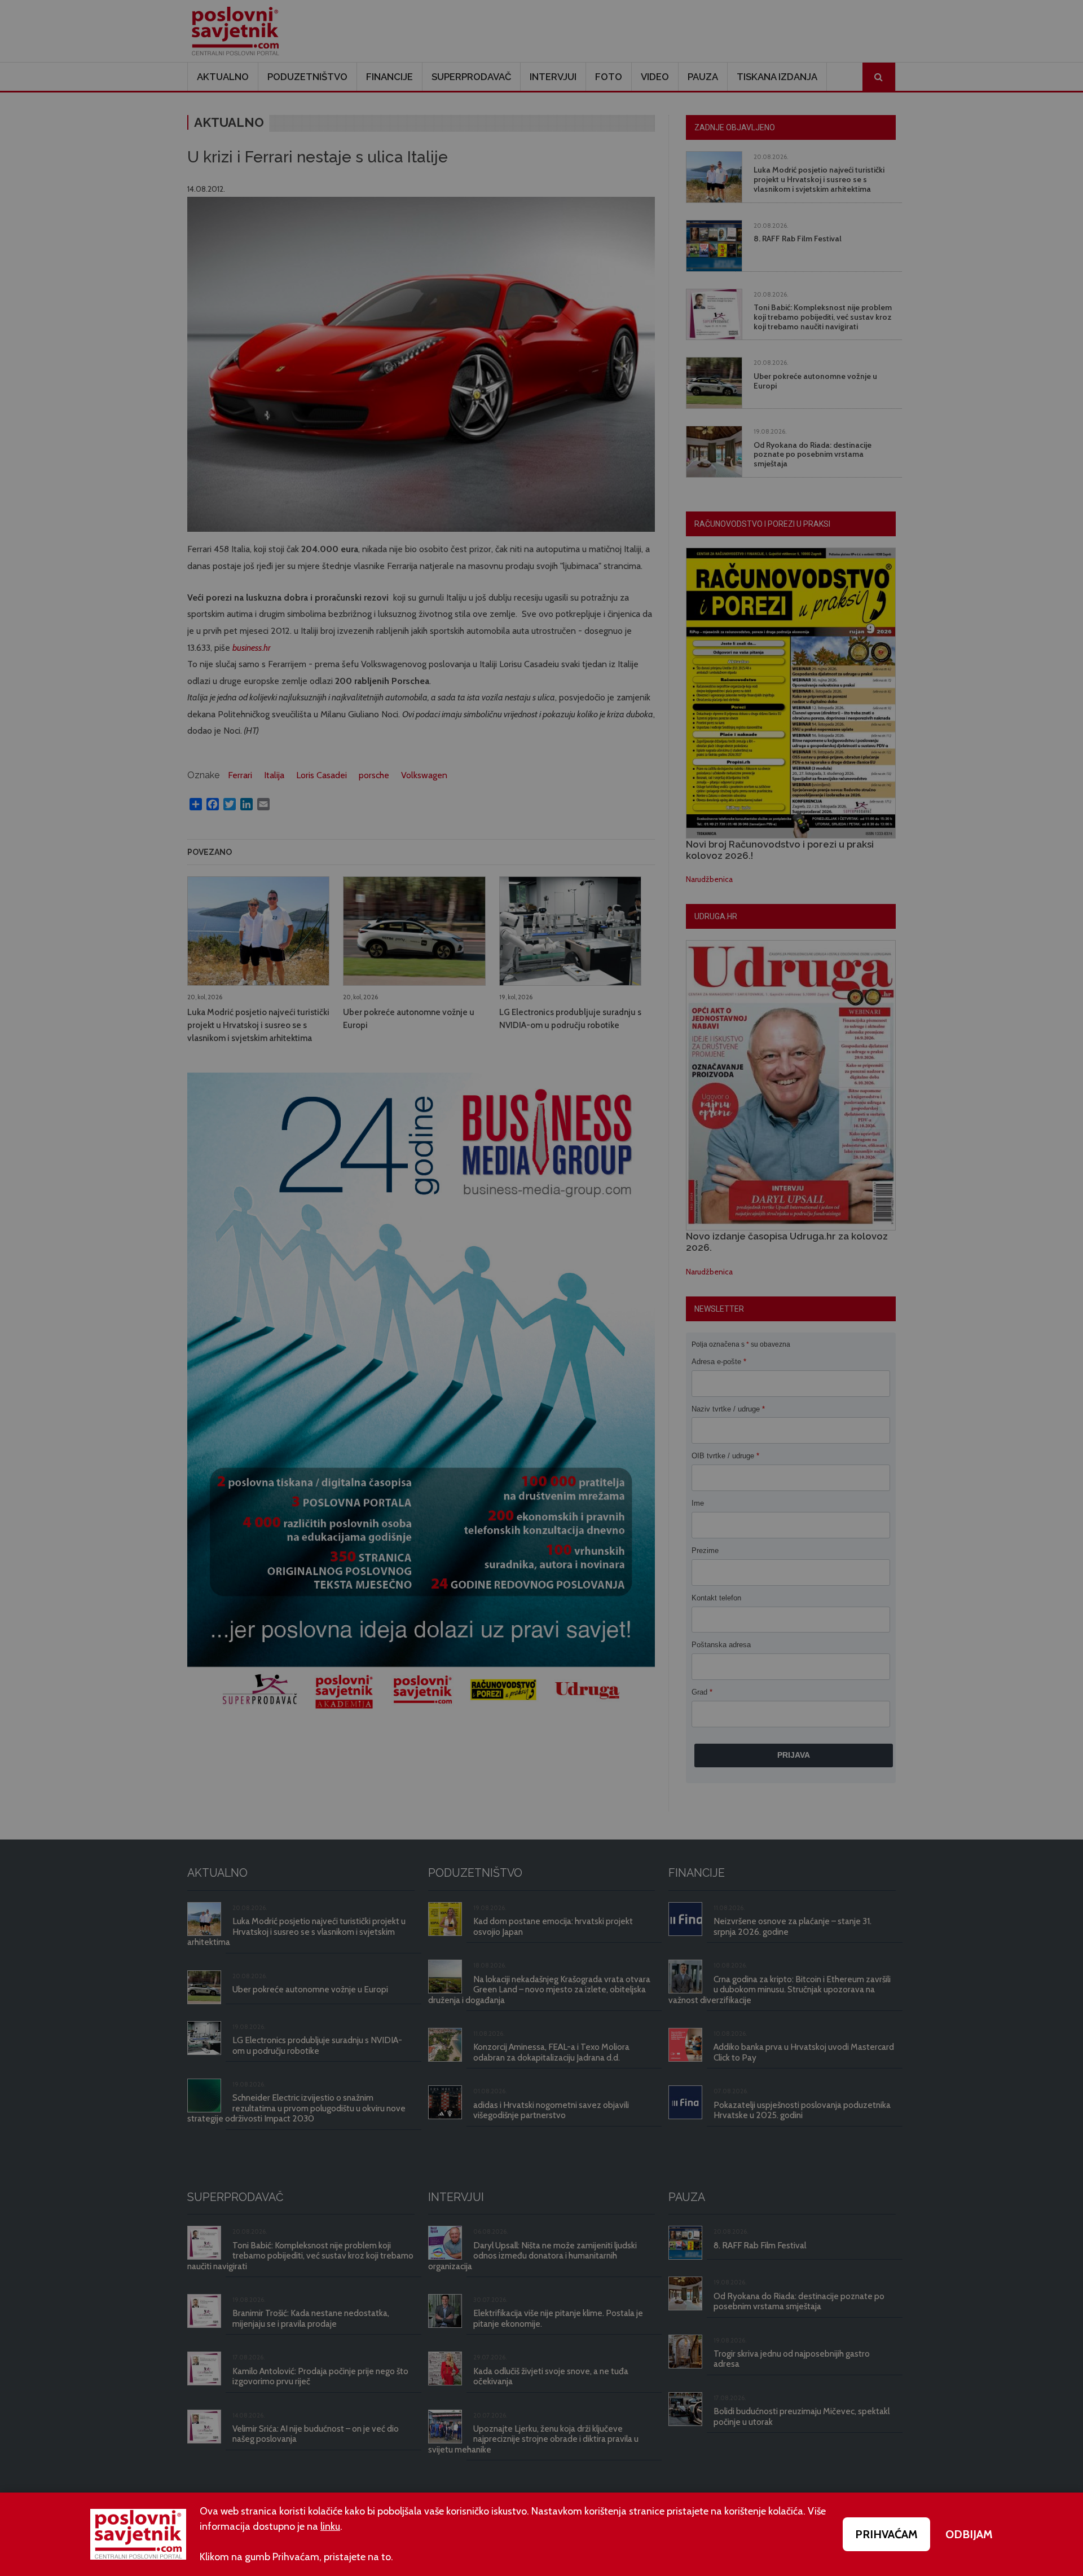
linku (330, 2526)
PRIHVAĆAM (886, 2534)
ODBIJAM (969, 2534)
